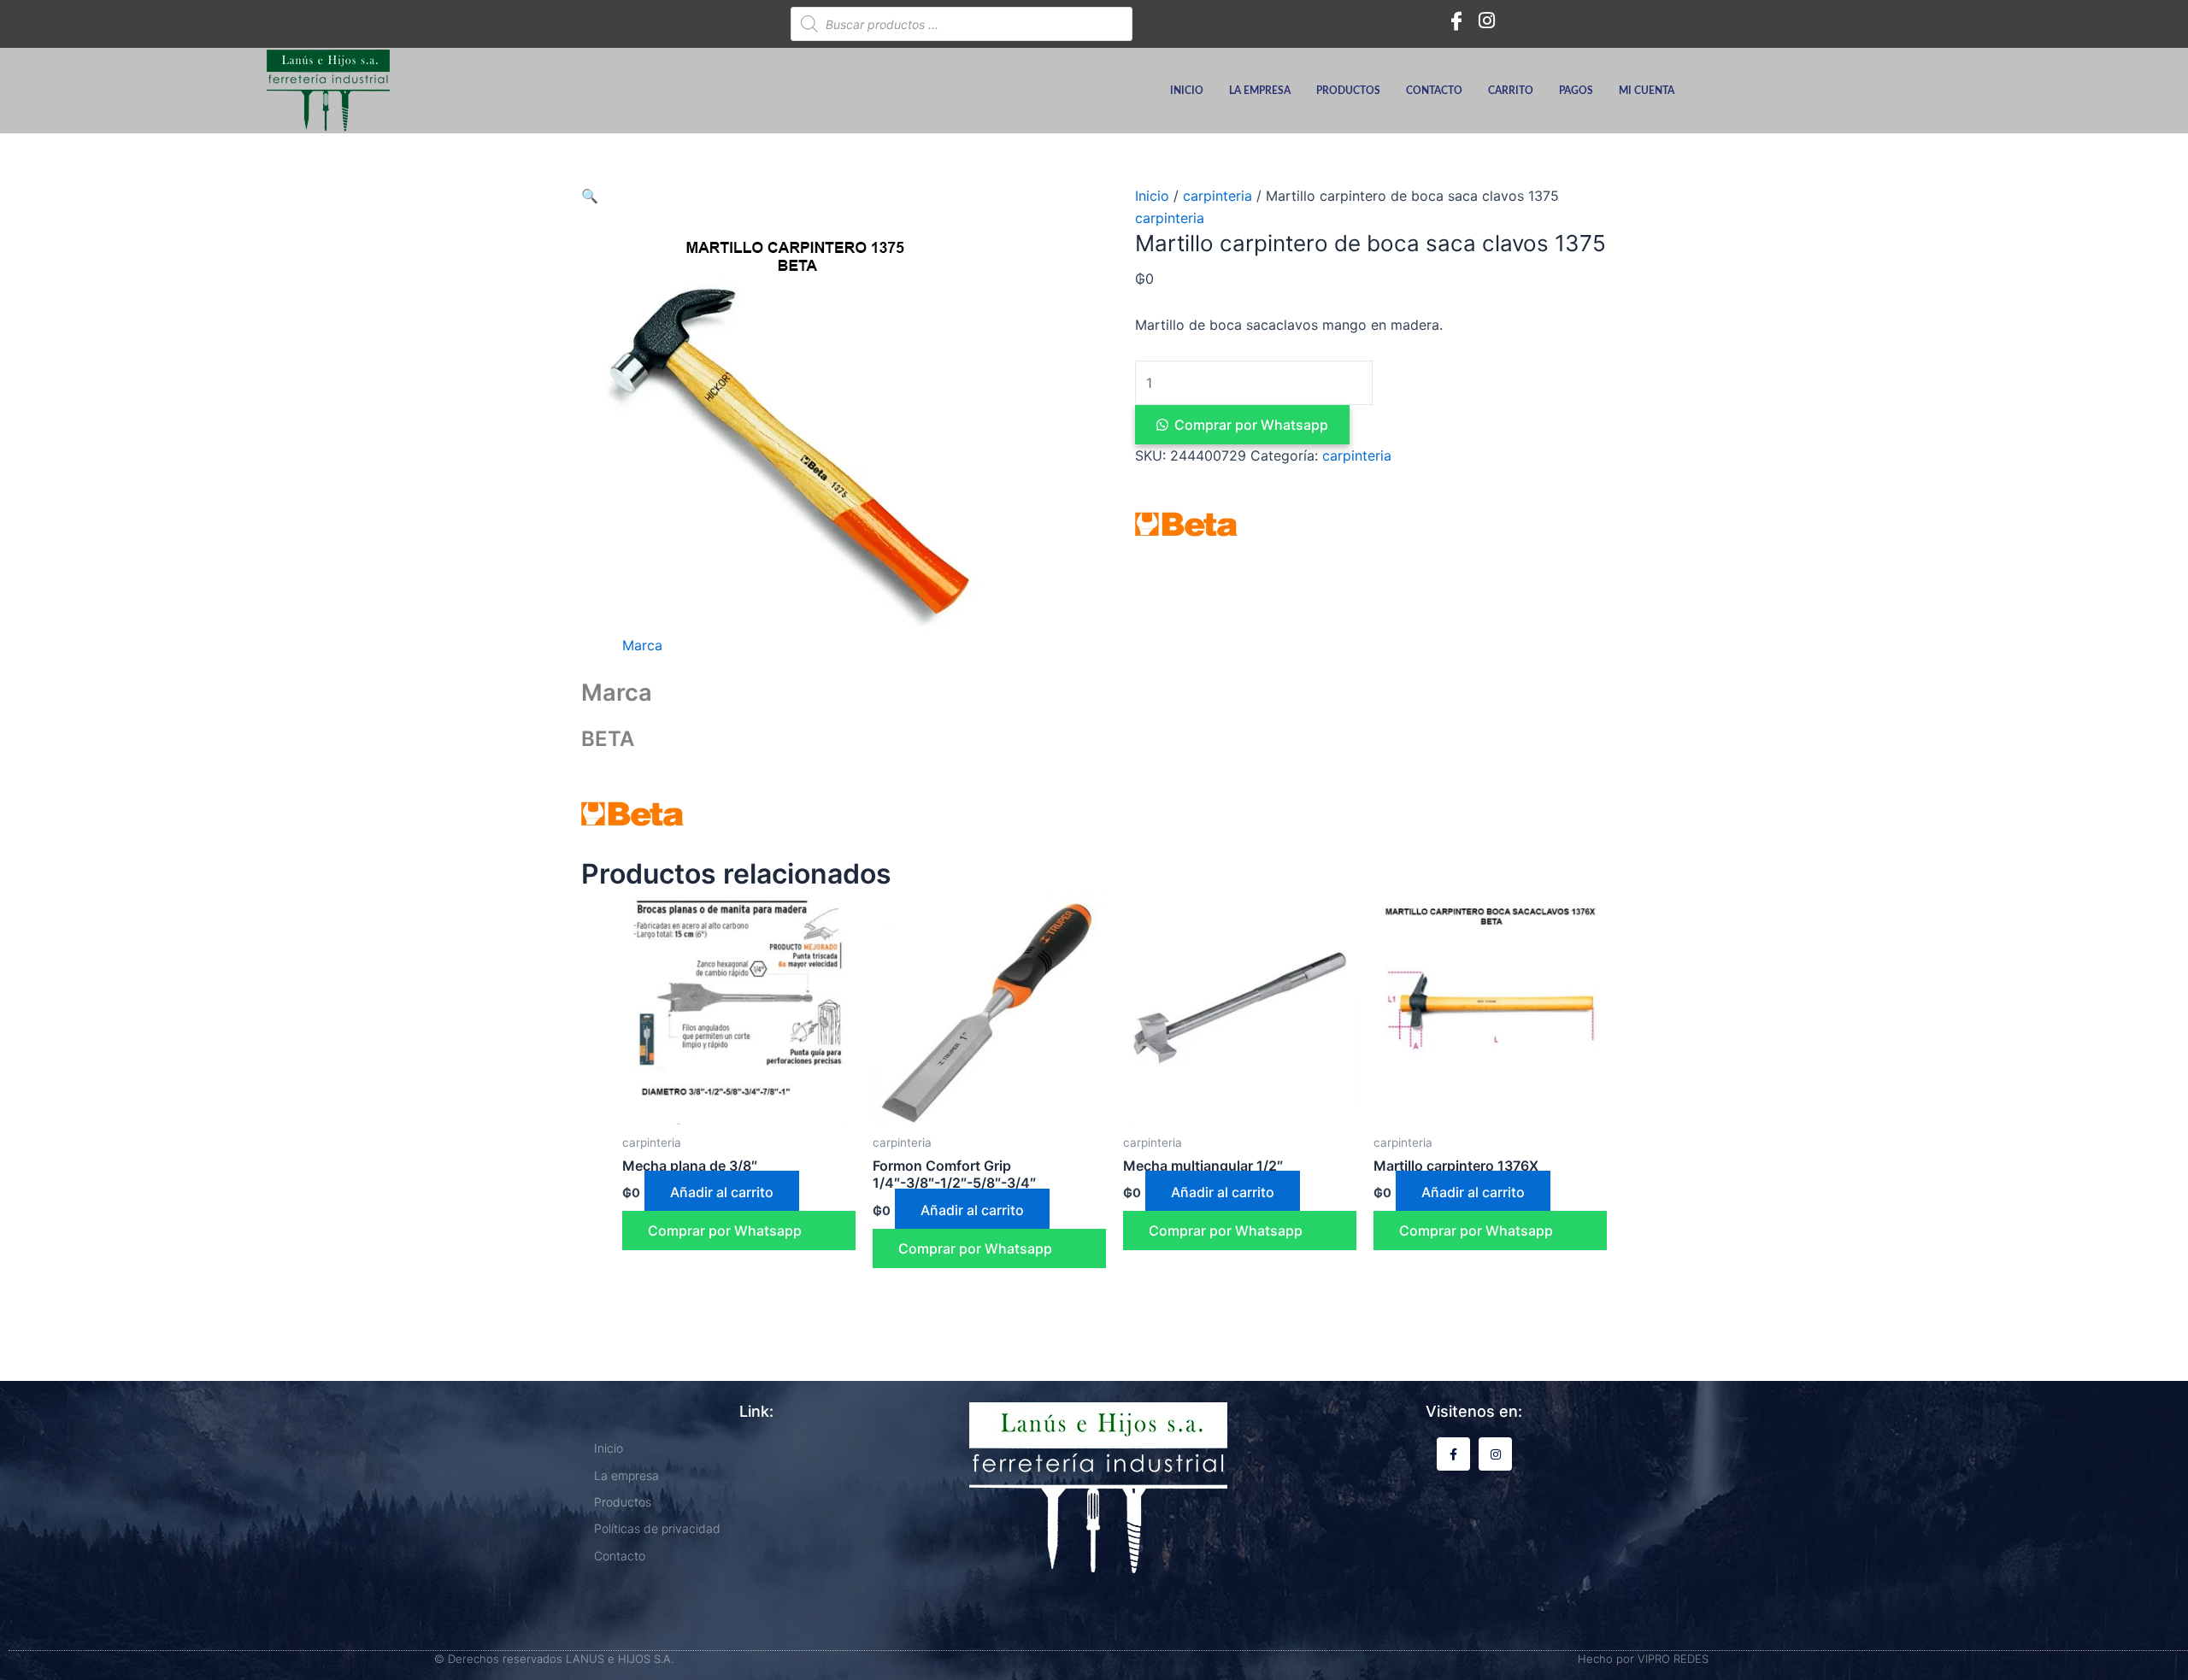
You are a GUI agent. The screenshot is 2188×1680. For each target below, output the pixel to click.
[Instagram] (1487, 20)
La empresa (1260, 91)
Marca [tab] (642, 645)
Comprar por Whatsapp (1251, 425)
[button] (590, 196)
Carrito (1511, 91)
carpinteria (1218, 196)
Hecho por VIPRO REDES (1643, 1659)
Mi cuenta (1647, 91)
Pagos (1576, 91)
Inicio (1187, 91)
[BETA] (1186, 524)
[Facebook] (1456, 20)
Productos (1348, 91)
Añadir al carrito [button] (722, 1192)
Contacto (1434, 91)
